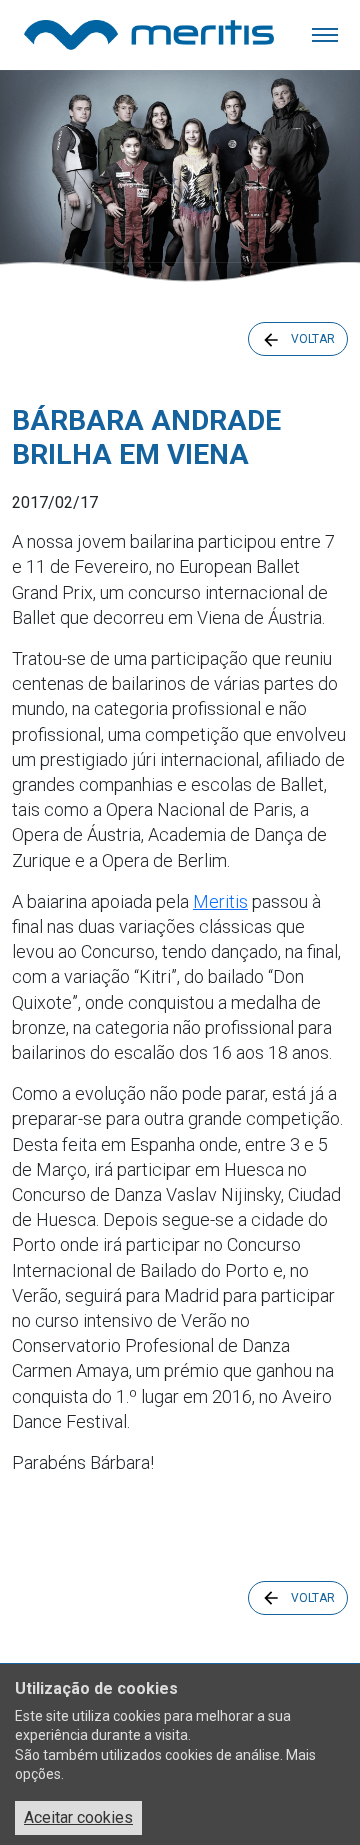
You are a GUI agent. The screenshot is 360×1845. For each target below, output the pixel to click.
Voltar (313, 339)
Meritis (220, 901)
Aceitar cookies (78, 1817)
